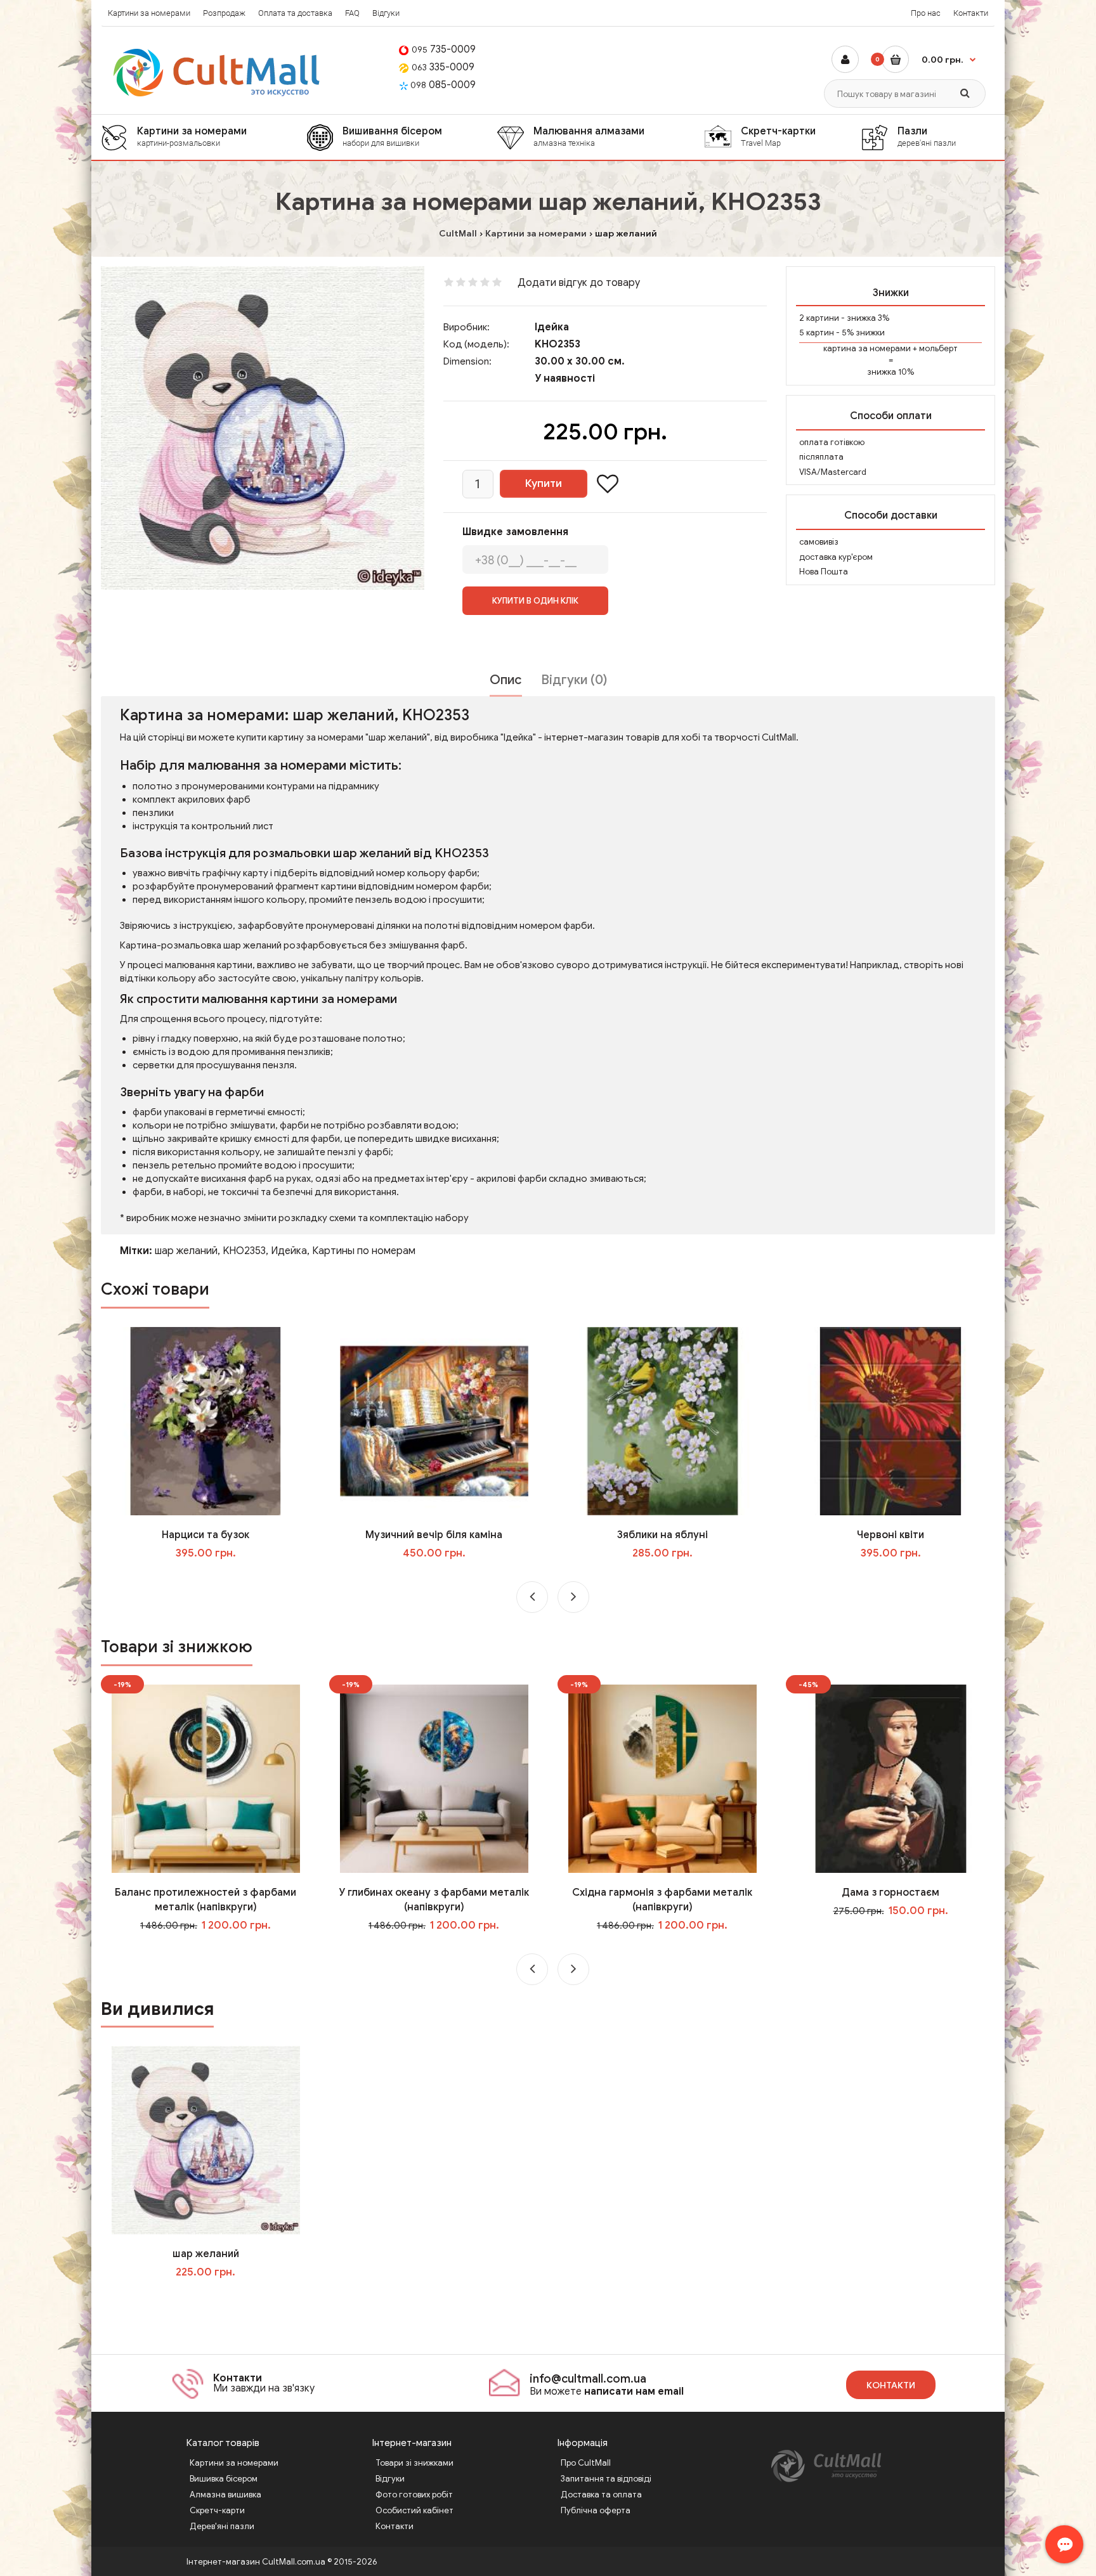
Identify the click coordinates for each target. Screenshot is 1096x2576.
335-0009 (443, 67)
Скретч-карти (217, 2510)
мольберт (938, 348)
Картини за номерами (149, 13)
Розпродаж (224, 13)
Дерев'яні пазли (222, 2526)
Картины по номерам (364, 1251)
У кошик (215, 1579)
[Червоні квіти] (891, 1421)
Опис (506, 680)
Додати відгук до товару (579, 283)
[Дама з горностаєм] (891, 1778)
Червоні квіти (891, 1535)
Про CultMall (586, 2463)
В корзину (214, 2298)
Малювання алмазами (589, 136)
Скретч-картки (778, 136)
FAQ (352, 13)
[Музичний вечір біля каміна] (434, 1421)
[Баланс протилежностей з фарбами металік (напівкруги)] (206, 1778)
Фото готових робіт (414, 2495)
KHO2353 (244, 1251)
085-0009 (443, 85)
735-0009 (444, 49)
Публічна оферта (596, 2510)
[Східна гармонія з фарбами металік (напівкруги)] (662, 1778)
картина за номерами (867, 348)
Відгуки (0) (574, 680)
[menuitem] (204, 137)
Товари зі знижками (414, 2463)
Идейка (289, 1251)
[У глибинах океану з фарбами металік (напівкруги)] (434, 1778)
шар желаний (186, 1251)
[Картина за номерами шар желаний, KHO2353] (263, 428)
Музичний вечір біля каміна (434, 1535)
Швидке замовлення (515, 532)
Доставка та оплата (601, 2495)
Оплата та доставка (295, 13)
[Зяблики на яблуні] (662, 1421)
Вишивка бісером (224, 2479)
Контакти (971, 13)
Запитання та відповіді (606, 2479)
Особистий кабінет (414, 2510)
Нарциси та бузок (205, 1535)
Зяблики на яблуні (662, 1535)
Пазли (927, 136)
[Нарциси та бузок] (206, 1421)
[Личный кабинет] (845, 59)
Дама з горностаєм (891, 1893)
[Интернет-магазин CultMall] (217, 73)
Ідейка (552, 327)
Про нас (926, 13)
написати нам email (634, 2392)
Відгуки (386, 13)
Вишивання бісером (392, 136)
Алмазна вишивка (225, 2495)
